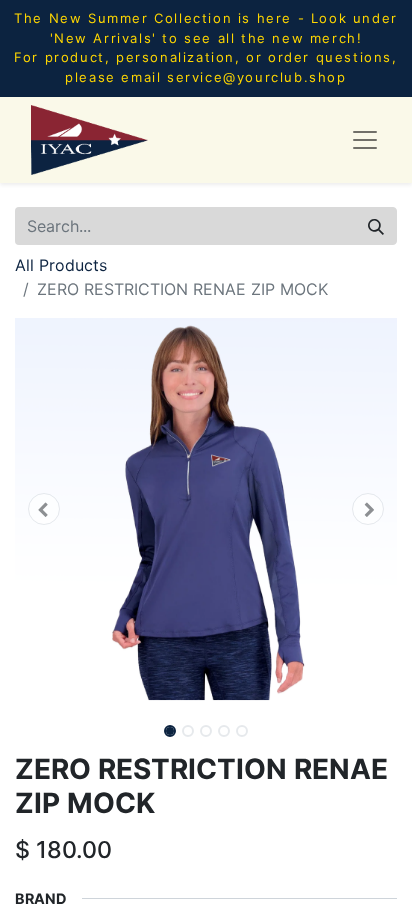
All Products (61, 265)
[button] (43, 509)
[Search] (376, 226)
